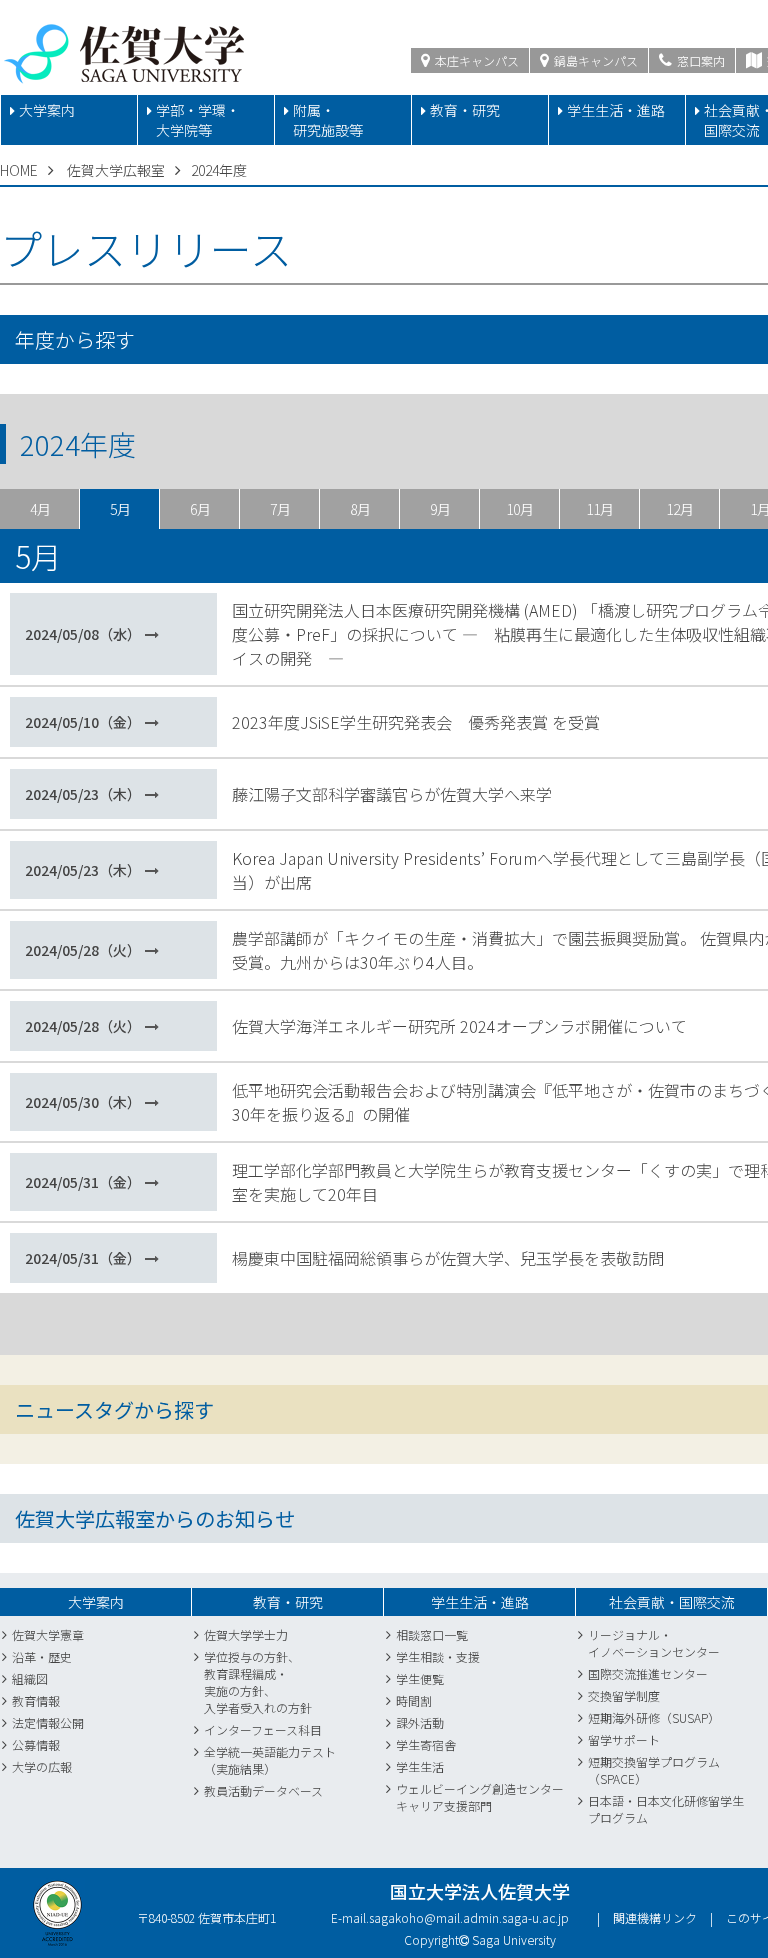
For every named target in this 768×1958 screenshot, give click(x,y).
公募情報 (36, 1744)
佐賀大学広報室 (116, 170)
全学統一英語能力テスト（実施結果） (270, 1760)
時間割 (414, 1700)
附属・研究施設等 (328, 120)
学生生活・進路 (616, 110)
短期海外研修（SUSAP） (654, 1717)
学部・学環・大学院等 (198, 120)
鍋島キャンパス (594, 60)
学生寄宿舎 (426, 1744)
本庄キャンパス (475, 60)
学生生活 (420, 1766)
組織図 (30, 1678)
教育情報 (36, 1700)
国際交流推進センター (648, 1673)
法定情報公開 (48, 1722)
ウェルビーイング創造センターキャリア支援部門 (480, 1797)
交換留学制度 (624, 1695)
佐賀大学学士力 (246, 1634)
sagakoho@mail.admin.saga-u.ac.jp (469, 1917)
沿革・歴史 (42, 1656)
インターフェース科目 (263, 1729)
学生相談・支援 (438, 1656)
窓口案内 (699, 60)
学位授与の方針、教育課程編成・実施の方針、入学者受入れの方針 (258, 1682)
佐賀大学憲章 (48, 1634)
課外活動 (420, 1722)
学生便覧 (420, 1678)
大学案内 (47, 110)
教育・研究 (465, 110)
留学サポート (624, 1739)
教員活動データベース (263, 1790)
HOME (19, 170)
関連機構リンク (655, 1917)
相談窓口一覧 (432, 1634)
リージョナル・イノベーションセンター (654, 1643)
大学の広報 (42, 1766)
